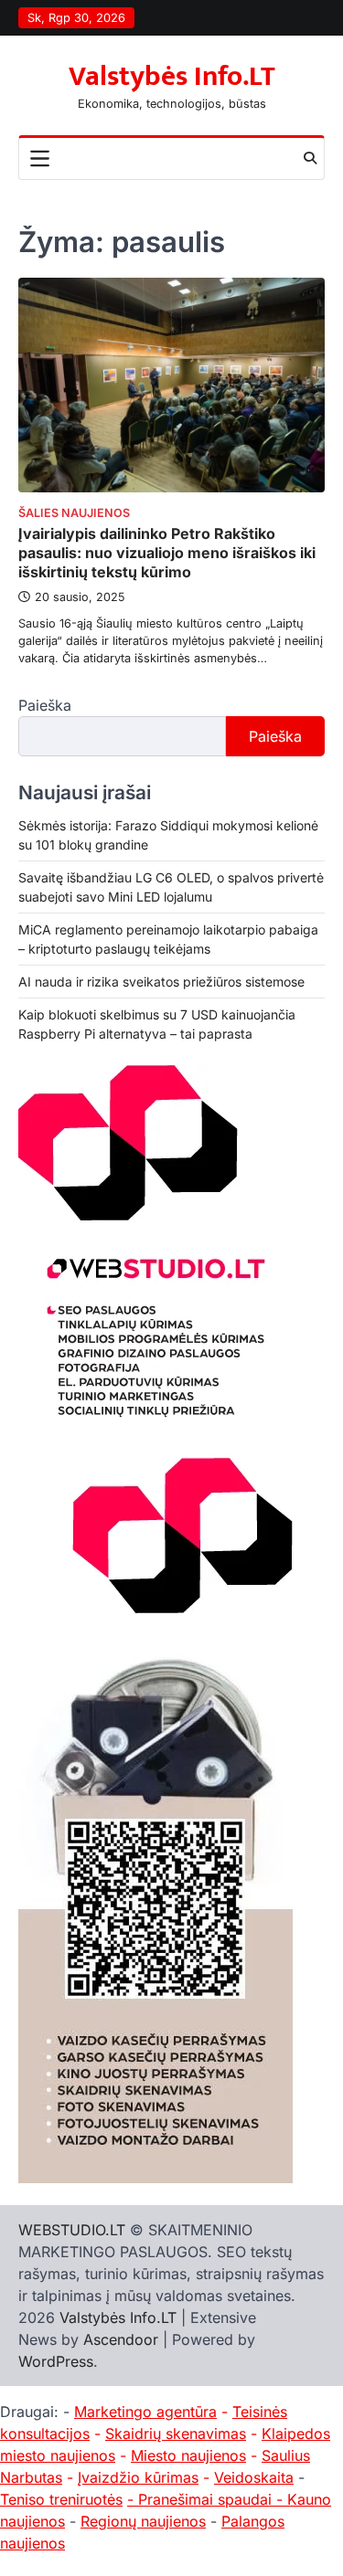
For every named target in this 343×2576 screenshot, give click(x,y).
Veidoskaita (254, 2477)
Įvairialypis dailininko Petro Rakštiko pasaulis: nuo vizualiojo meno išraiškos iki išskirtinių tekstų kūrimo (167, 553)
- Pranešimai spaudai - (207, 2499)
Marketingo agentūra (145, 2412)
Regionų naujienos (143, 2521)
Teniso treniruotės (61, 2499)
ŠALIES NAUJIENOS (74, 513)
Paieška (45, 705)
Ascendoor (121, 2339)
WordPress (56, 2361)
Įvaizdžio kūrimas (138, 2477)
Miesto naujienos (188, 2455)
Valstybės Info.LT (172, 77)
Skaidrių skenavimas (176, 2433)
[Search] (310, 158)
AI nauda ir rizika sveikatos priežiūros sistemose (161, 982)
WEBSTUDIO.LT (72, 2230)
